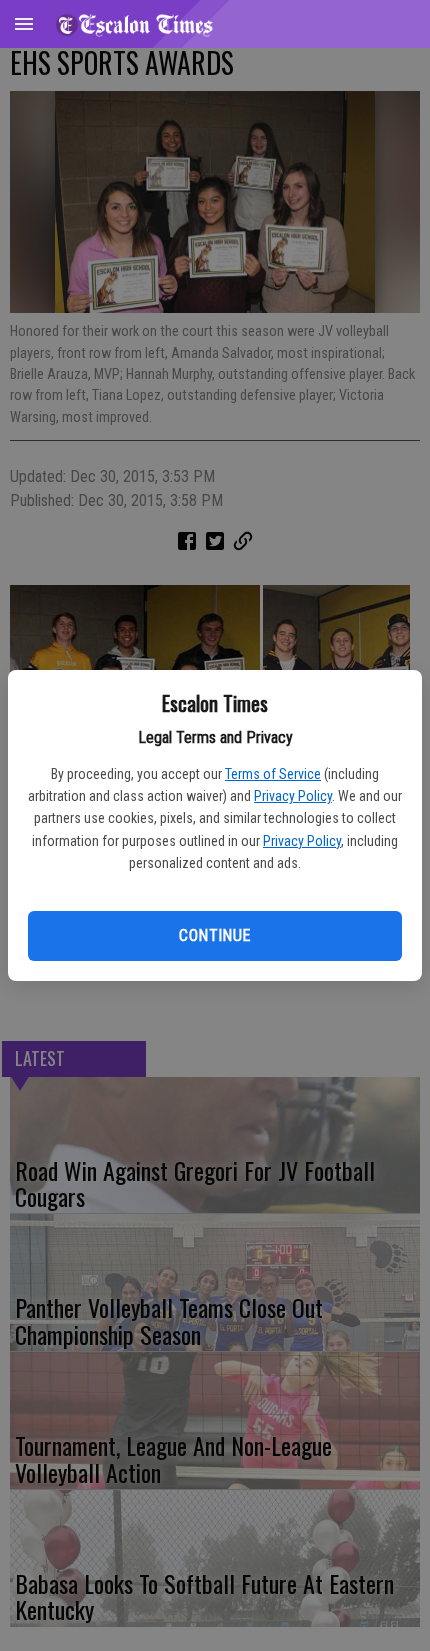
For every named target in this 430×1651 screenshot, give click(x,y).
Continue (214, 935)
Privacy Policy (293, 796)
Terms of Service (273, 774)
